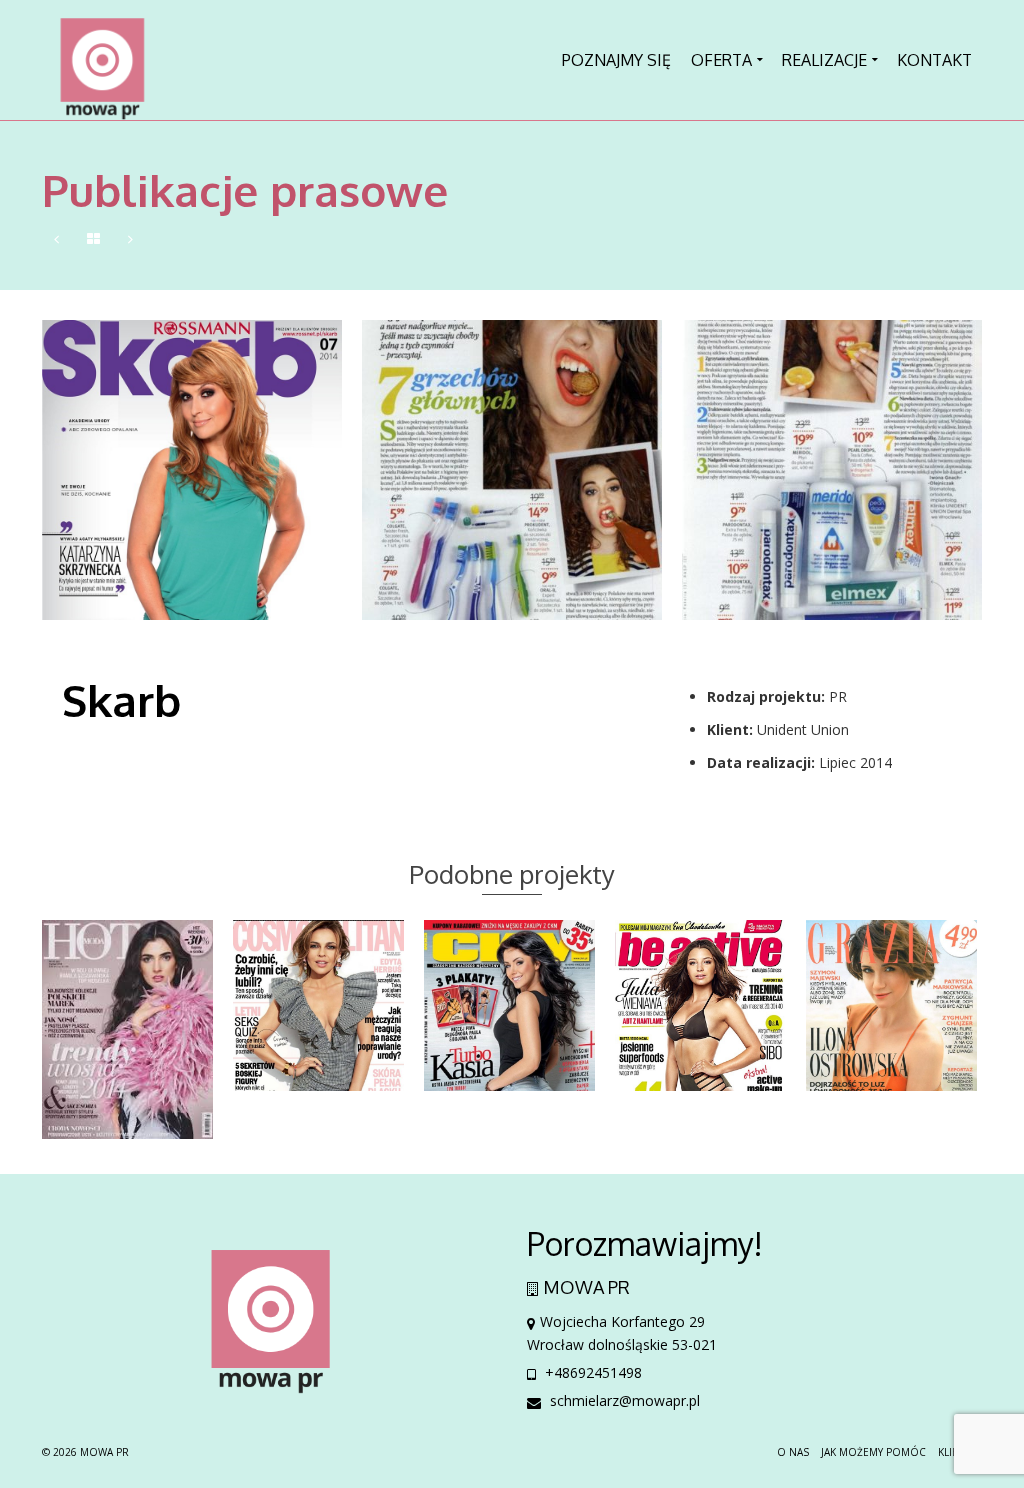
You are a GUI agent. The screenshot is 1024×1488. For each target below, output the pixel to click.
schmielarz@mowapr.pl (623, 1400)
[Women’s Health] (56, 239)
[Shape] (130, 239)
